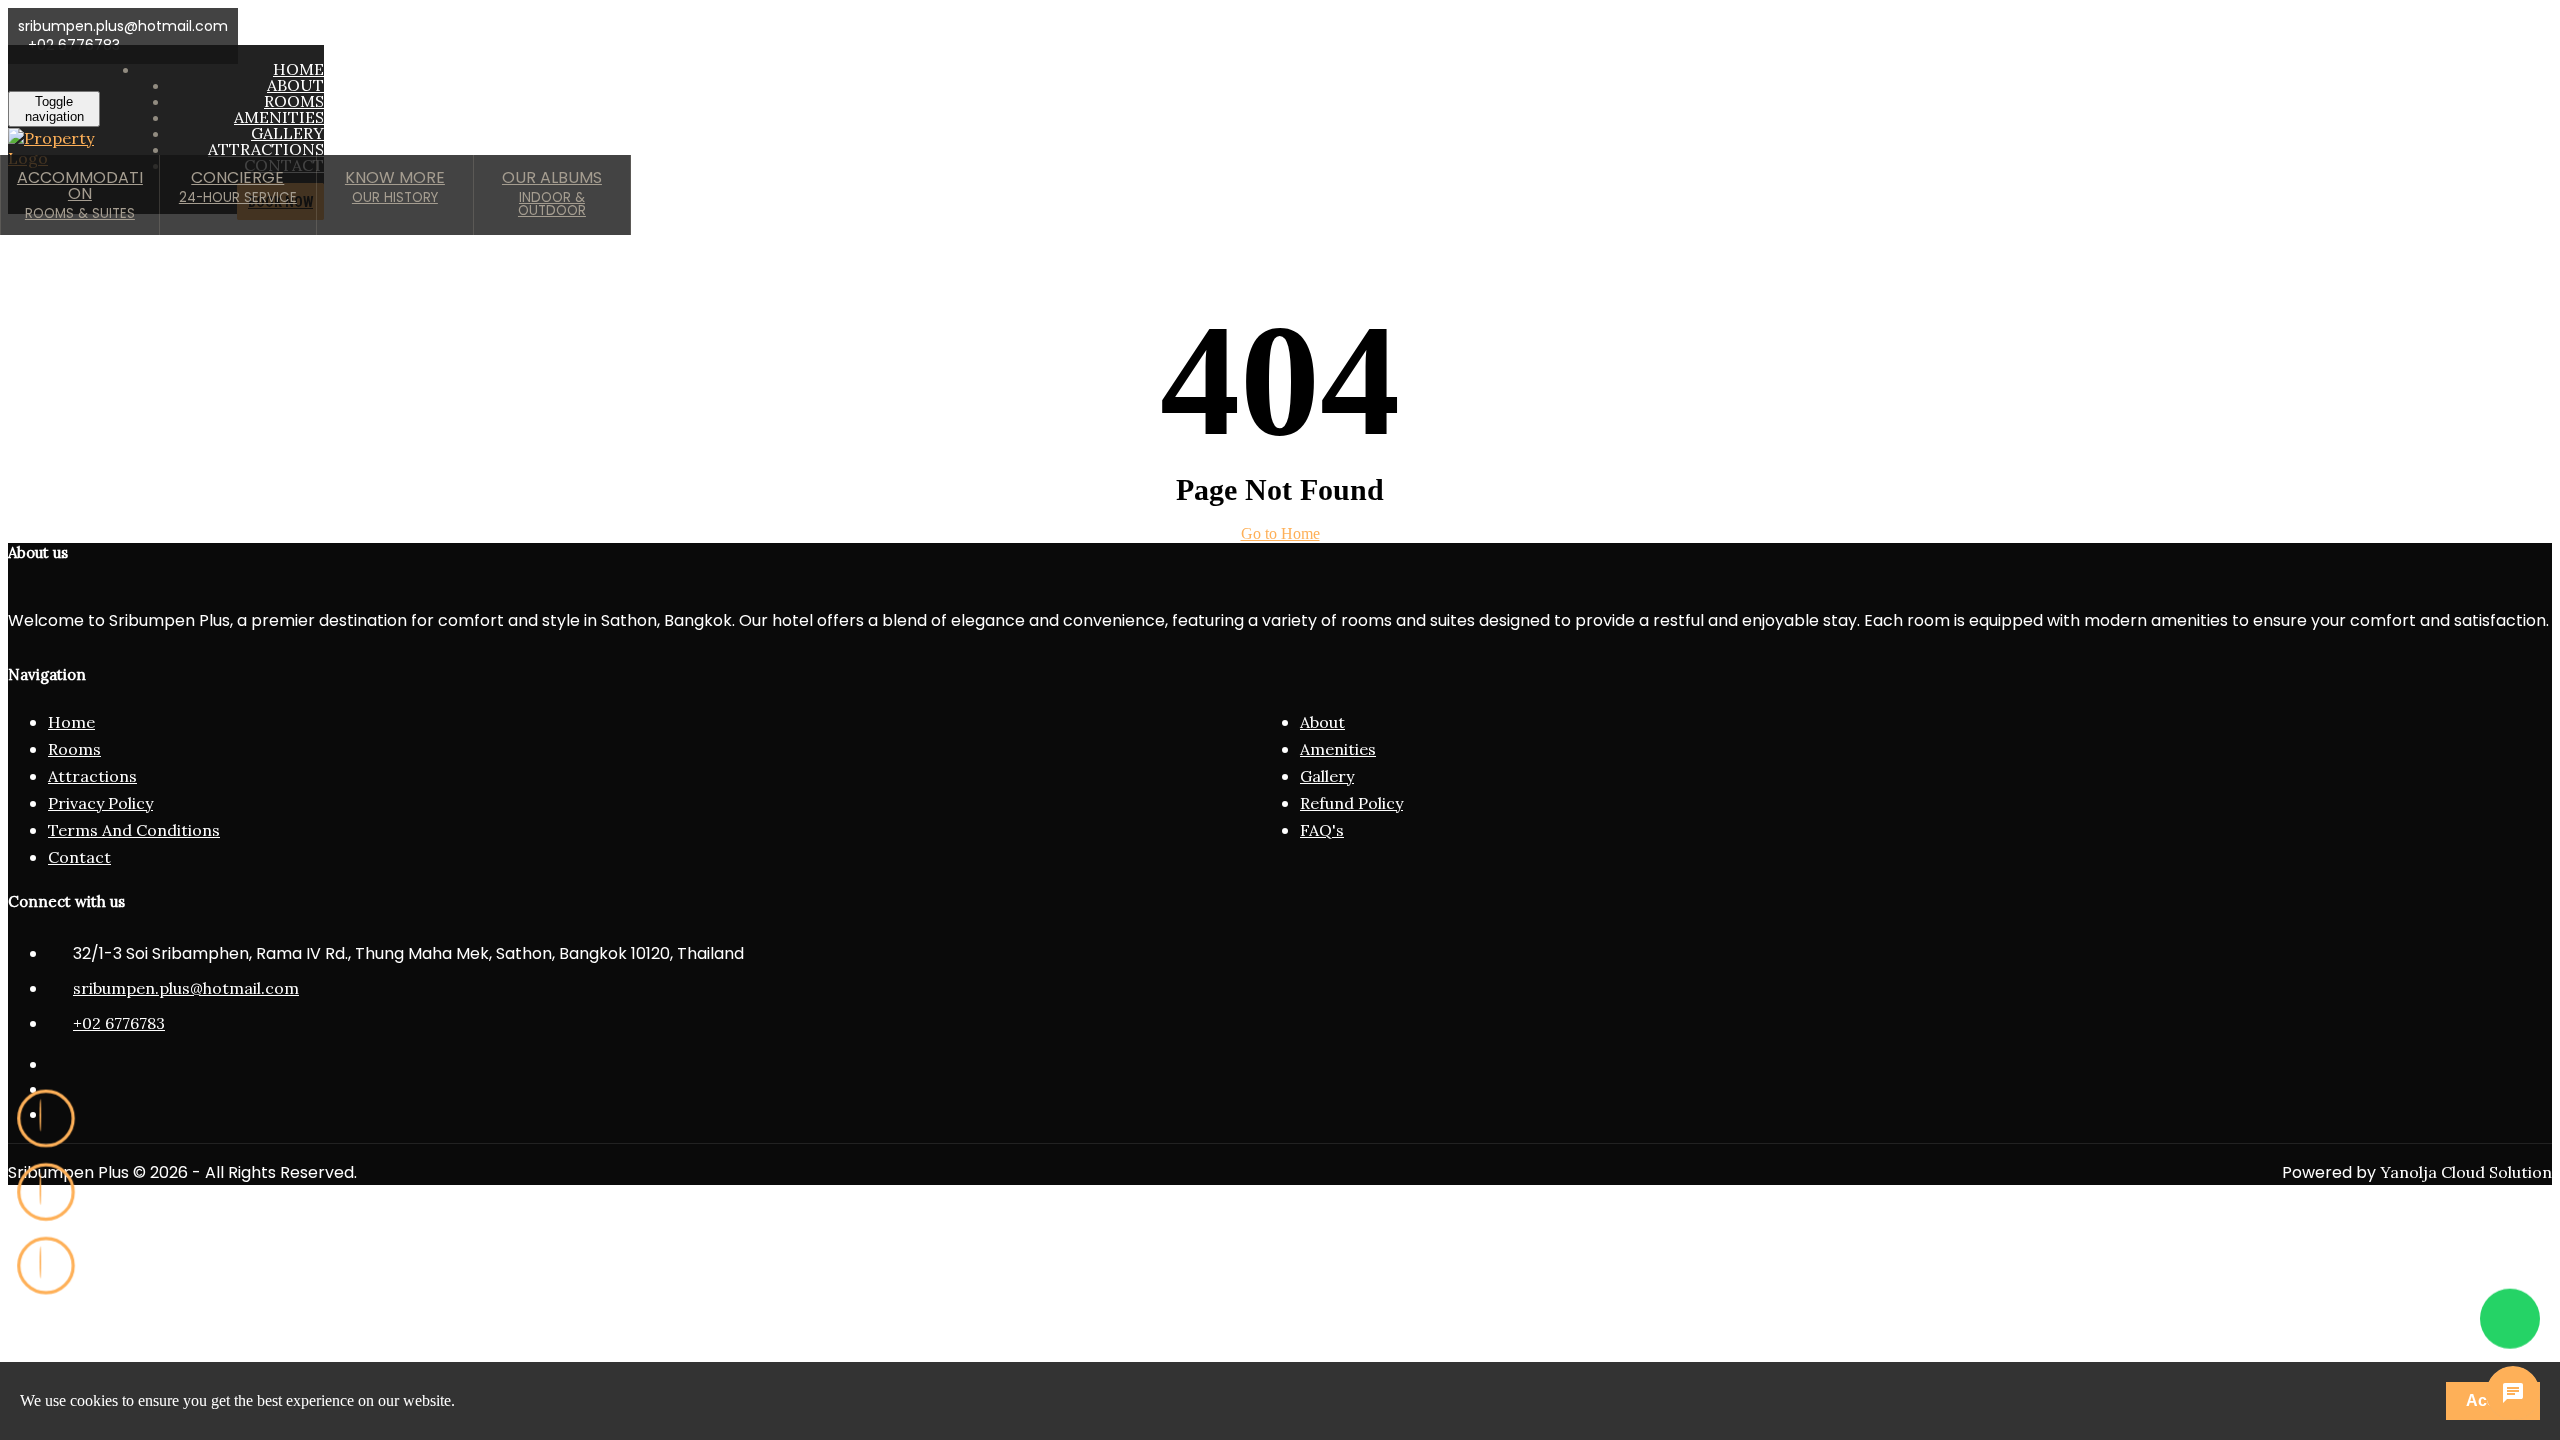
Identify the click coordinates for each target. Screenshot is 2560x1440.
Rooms (74, 749)
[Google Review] (46, 1119)
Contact (79, 857)
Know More (395, 186)
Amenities (1338, 749)
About (1322, 722)
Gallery (1327, 776)
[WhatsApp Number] (2510, 1320)
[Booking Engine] (46, 1266)
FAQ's (1322, 830)
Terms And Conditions (134, 830)
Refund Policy (1351, 803)
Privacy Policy (100, 803)
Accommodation (80, 194)
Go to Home (1280, 533)
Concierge (238, 186)
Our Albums (552, 193)
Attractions (92, 776)
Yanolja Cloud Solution (2466, 1172)
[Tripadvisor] (46, 1192)
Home (71, 722)
